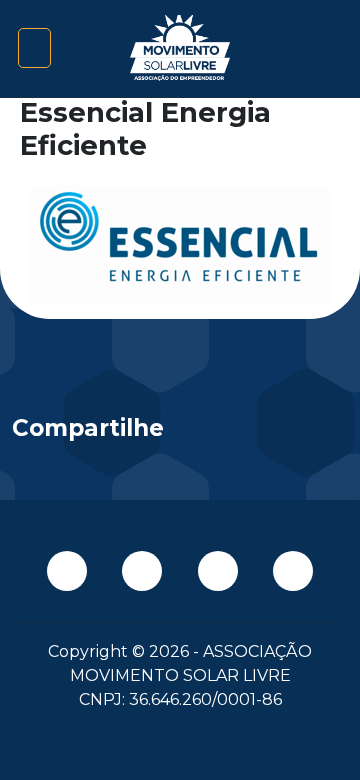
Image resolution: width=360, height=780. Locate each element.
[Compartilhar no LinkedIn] (271, 433)
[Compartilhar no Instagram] (311, 433)
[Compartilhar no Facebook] (191, 433)
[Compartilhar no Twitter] (231, 433)
